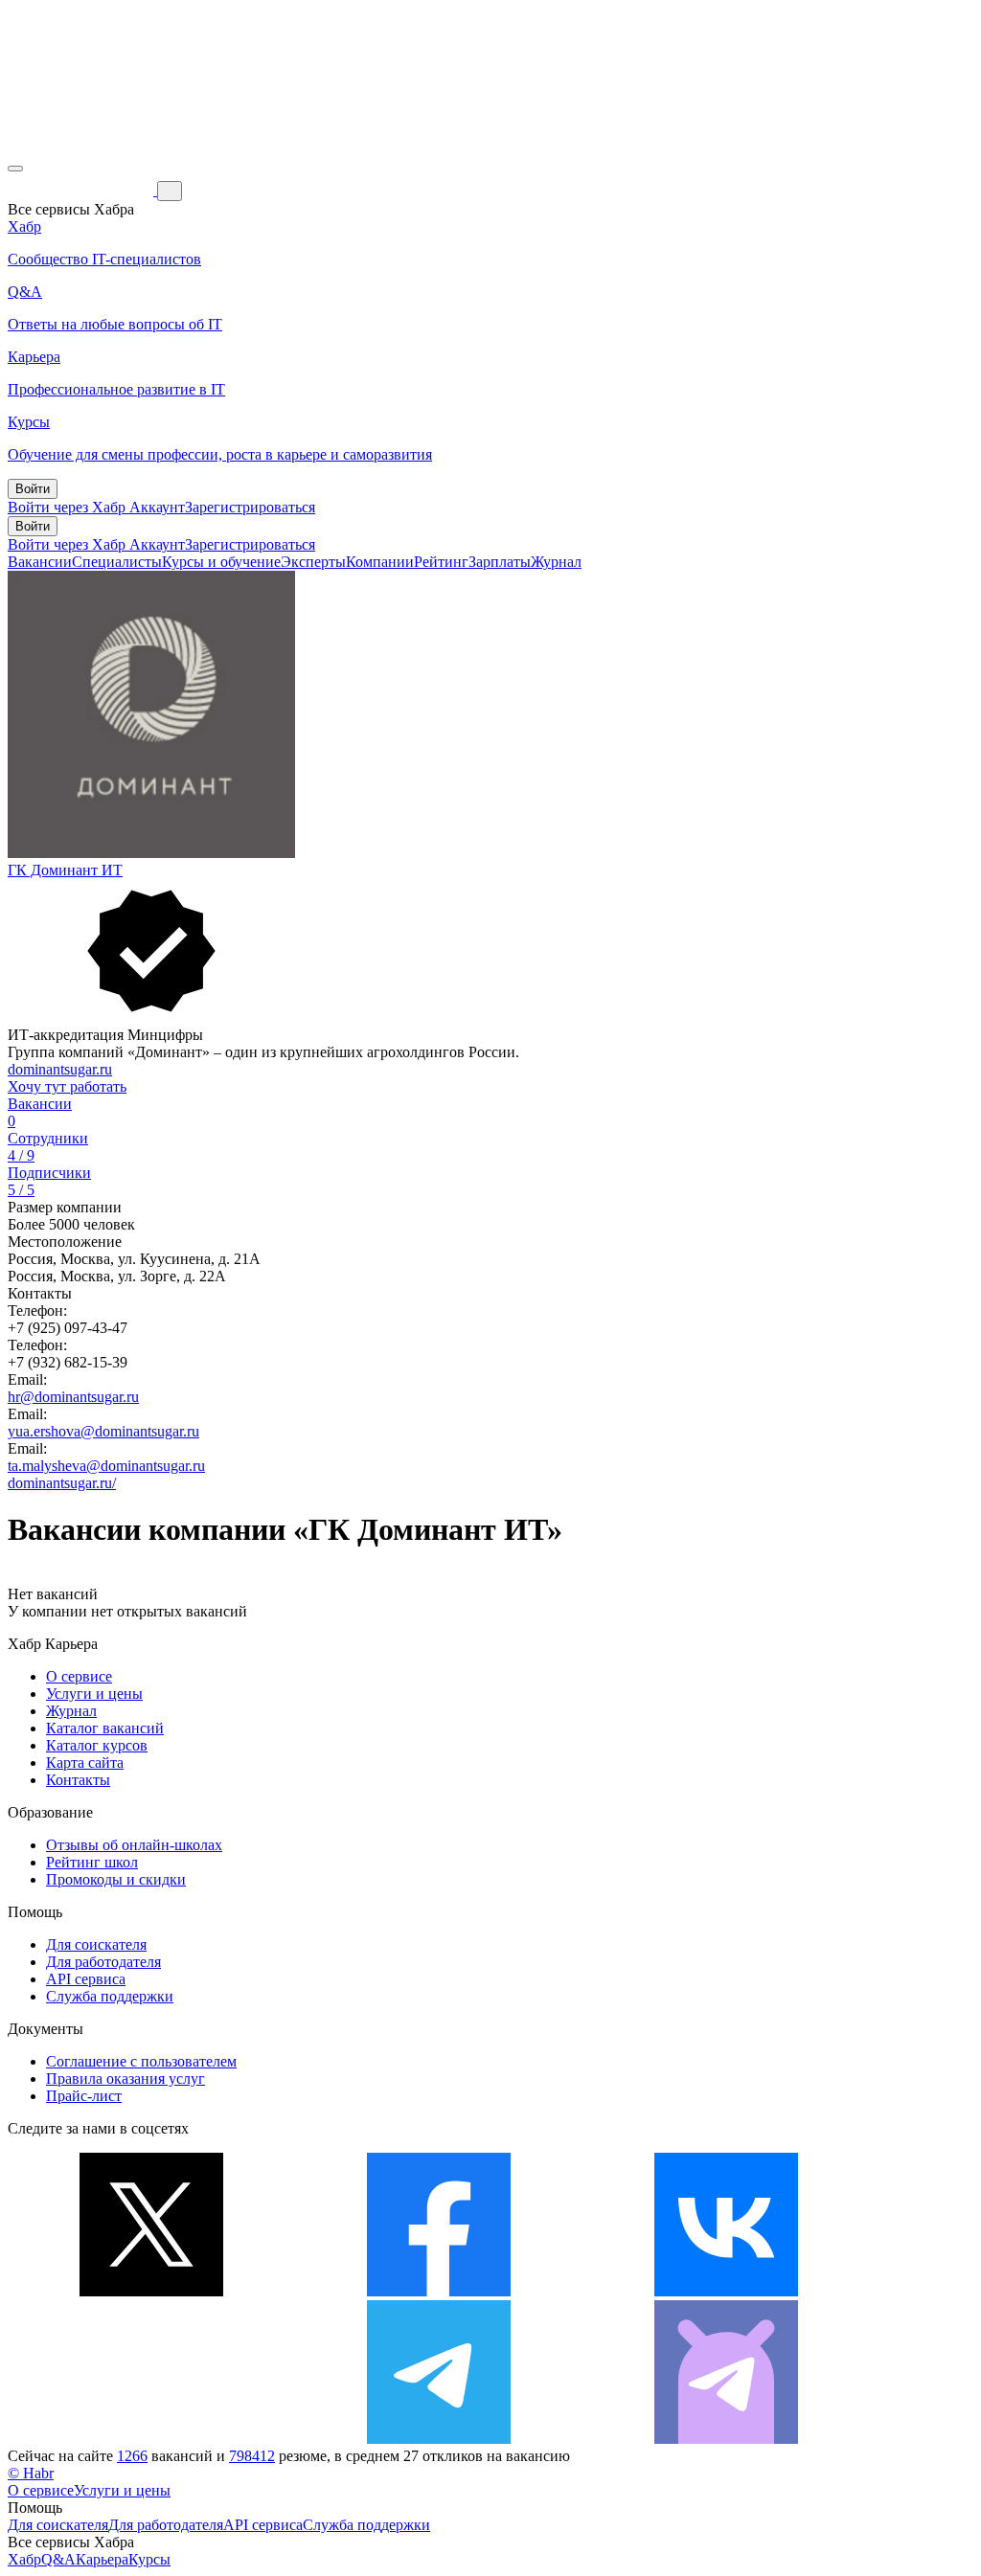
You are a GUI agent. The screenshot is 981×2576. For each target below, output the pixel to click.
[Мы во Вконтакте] (726, 2291)
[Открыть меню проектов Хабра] (15, 169)
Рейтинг (441, 562)
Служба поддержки (110, 1996)
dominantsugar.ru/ (62, 1483)
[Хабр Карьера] (82, 190)
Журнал (556, 562)
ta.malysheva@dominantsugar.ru (106, 1466)
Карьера (102, 2559)
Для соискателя (96, 1944)
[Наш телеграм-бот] (726, 2439)
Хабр (24, 2559)
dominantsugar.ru (60, 1069)
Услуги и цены (94, 1694)
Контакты (78, 1780)
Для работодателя (103, 1962)
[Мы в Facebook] (439, 2291)
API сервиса (86, 1979)
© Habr (31, 2473)
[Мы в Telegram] (439, 2439)
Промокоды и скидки (116, 1879)
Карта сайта (85, 1763)
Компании (380, 562)
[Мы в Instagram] (151, 2439)
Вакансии (40, 562)
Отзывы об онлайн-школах (134, 1845)
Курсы (149, 2559)
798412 (252, 2456)
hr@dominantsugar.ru (73, 1397)
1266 (132, 2456)
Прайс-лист (84, 2096)
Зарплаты (500, 562)
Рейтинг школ (92, 1862)
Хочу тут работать (67, 1086)
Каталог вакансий (105, 1728)
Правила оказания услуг (125, 2079)
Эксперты (313, 562)
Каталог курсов (97, 1745)
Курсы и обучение (221, 562)
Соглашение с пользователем (141, 2061)
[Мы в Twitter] (151, 2291)
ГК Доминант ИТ (65, 870)
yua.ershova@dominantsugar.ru (103, 1431)
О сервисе (79, 1676)
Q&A (58, 2559)
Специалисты (117, 562)
